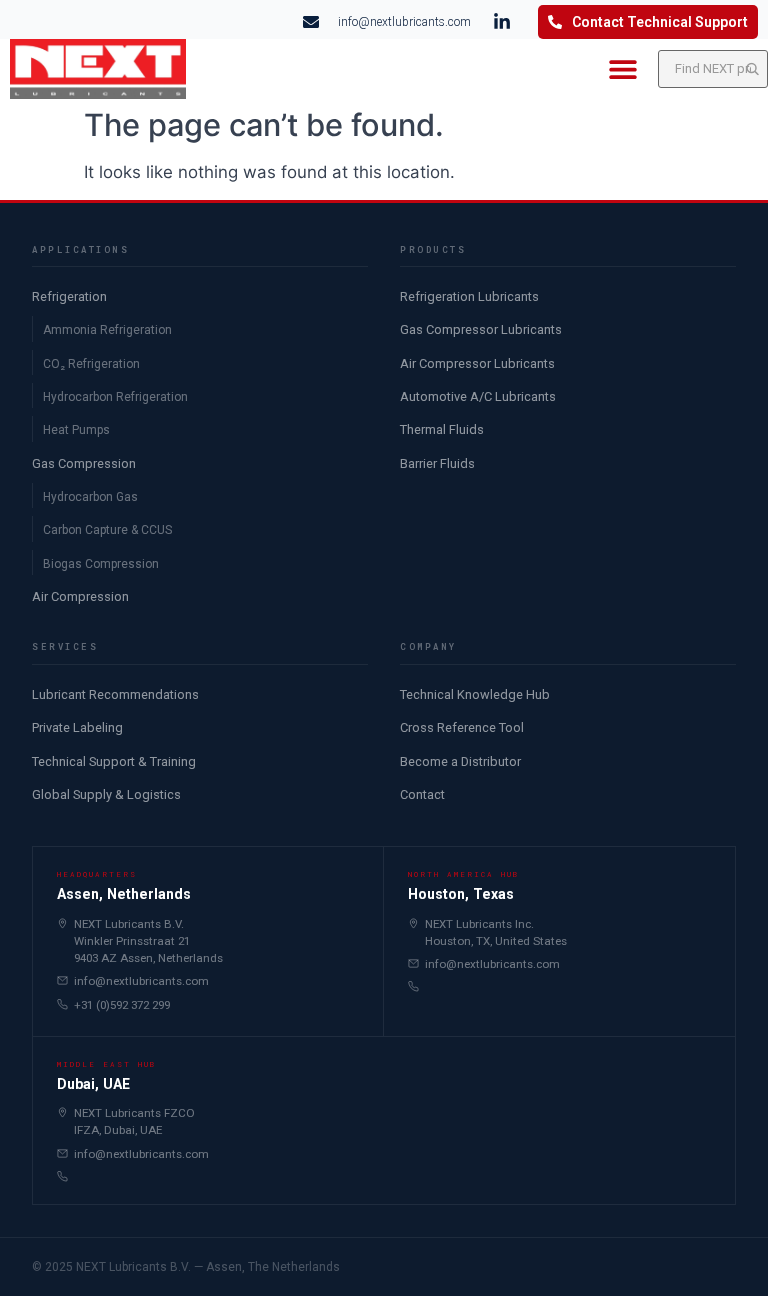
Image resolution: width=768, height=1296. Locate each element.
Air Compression (80, 596)
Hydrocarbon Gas (90, 497)
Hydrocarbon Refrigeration (115, 397)
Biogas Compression (101, 564)
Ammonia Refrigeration (107, 330)
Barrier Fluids (437, 463)
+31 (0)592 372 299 (122, 1005)
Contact (422, 794)
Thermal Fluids (442, 429)
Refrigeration (69, 296)
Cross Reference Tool (462, 727)
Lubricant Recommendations (115, 694)
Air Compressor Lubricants (477, 363)
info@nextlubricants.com (141, 981)
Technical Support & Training (114, 761)
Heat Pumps (76, 430)
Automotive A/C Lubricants (478, 396)
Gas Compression (84, 463)
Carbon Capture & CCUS (107, 530)
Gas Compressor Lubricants (481, 329)
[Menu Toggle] (623, 69)
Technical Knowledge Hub (475, 694)
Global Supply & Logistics (106, 794)
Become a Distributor (460, 761)
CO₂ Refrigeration (91, 364)
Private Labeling (77, 727)
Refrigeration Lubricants (469, 296)
